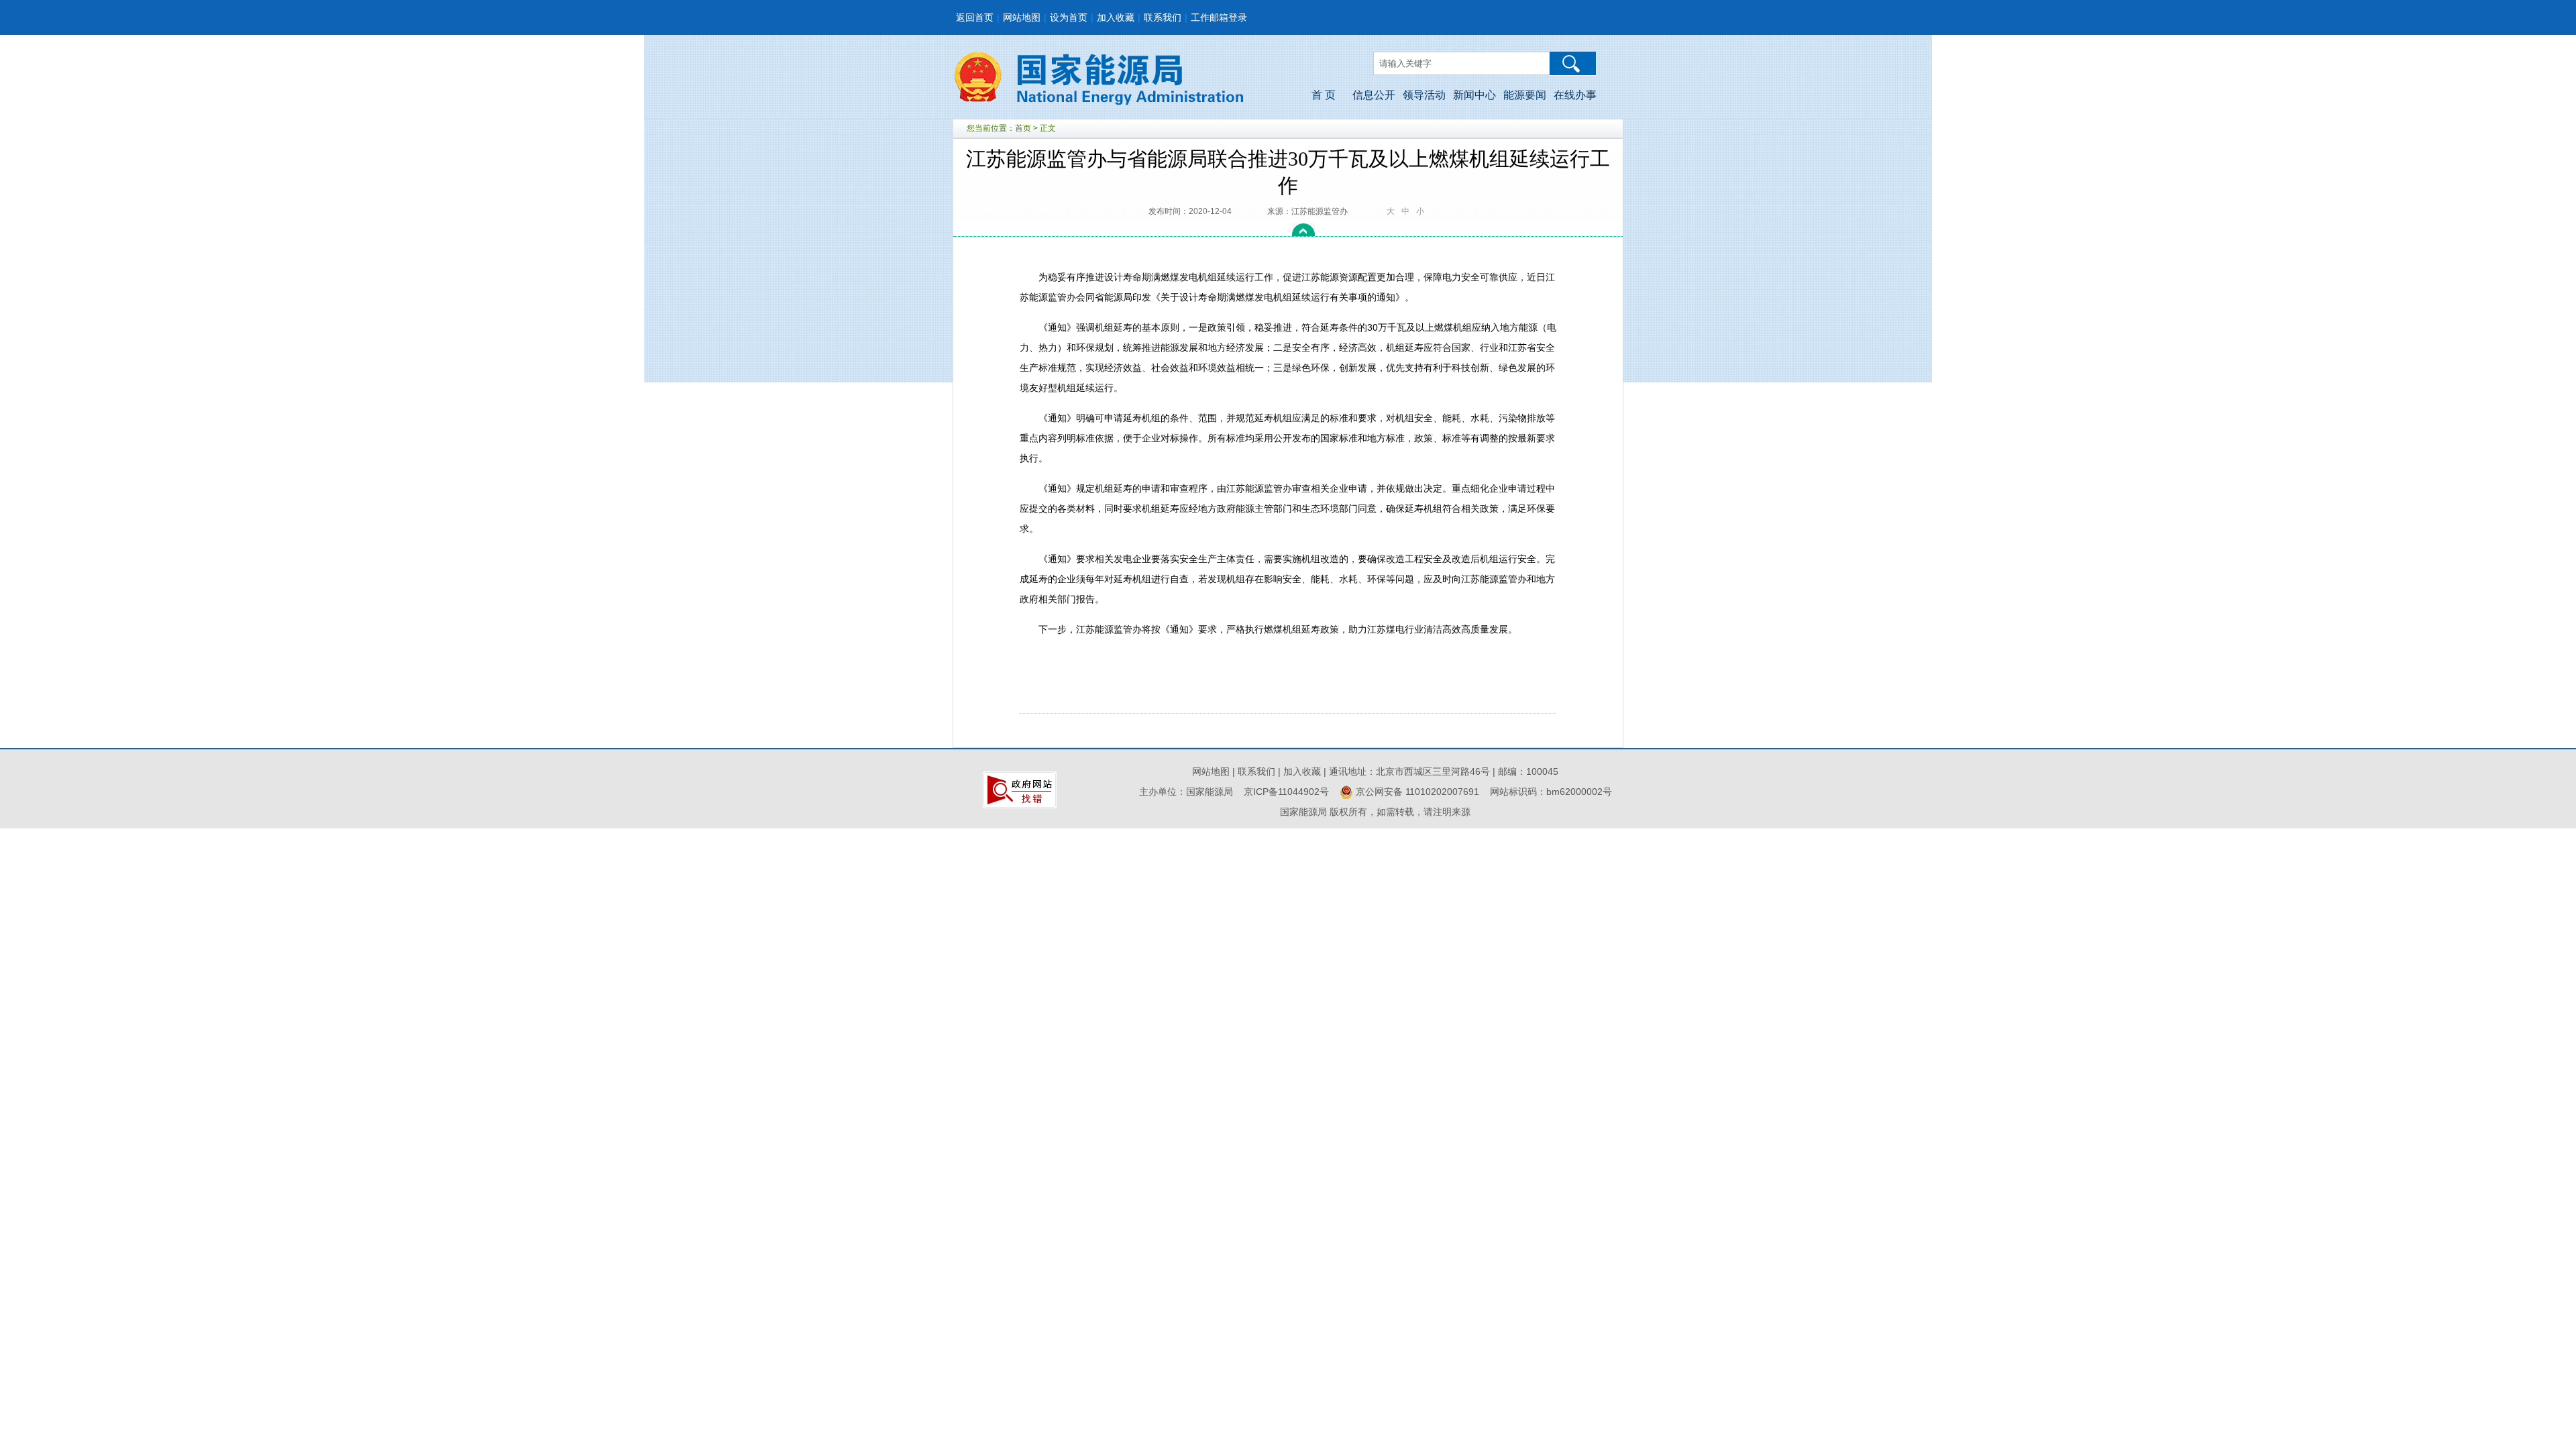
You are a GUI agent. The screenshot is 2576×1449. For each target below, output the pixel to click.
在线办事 (1575, 95)
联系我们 (1163, 17)
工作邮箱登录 (1219, 17)
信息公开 (1374, 95)
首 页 (1324, 95)
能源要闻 (1525, 95)
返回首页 (975, 17)
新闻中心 (1474, 95)
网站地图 (1022, 17)
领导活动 (1424, 95)
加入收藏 (1116, 17)
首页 (1023, 128)
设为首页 (1069, 17)
